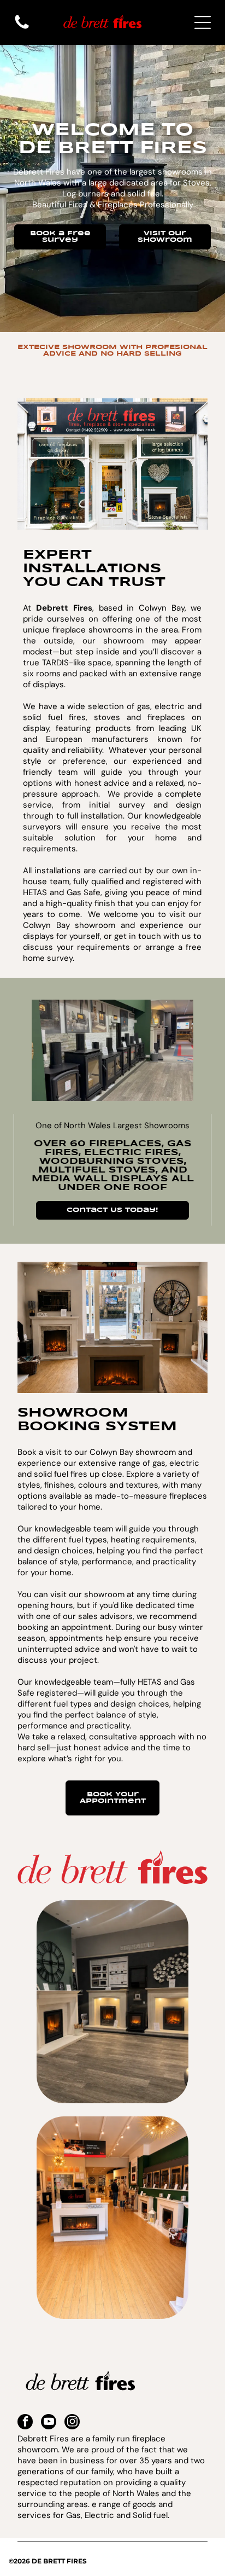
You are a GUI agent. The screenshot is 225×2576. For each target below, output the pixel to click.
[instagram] (72, 2423)
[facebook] (25, 2423)
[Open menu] (203, 22)
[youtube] (49, 2423)
